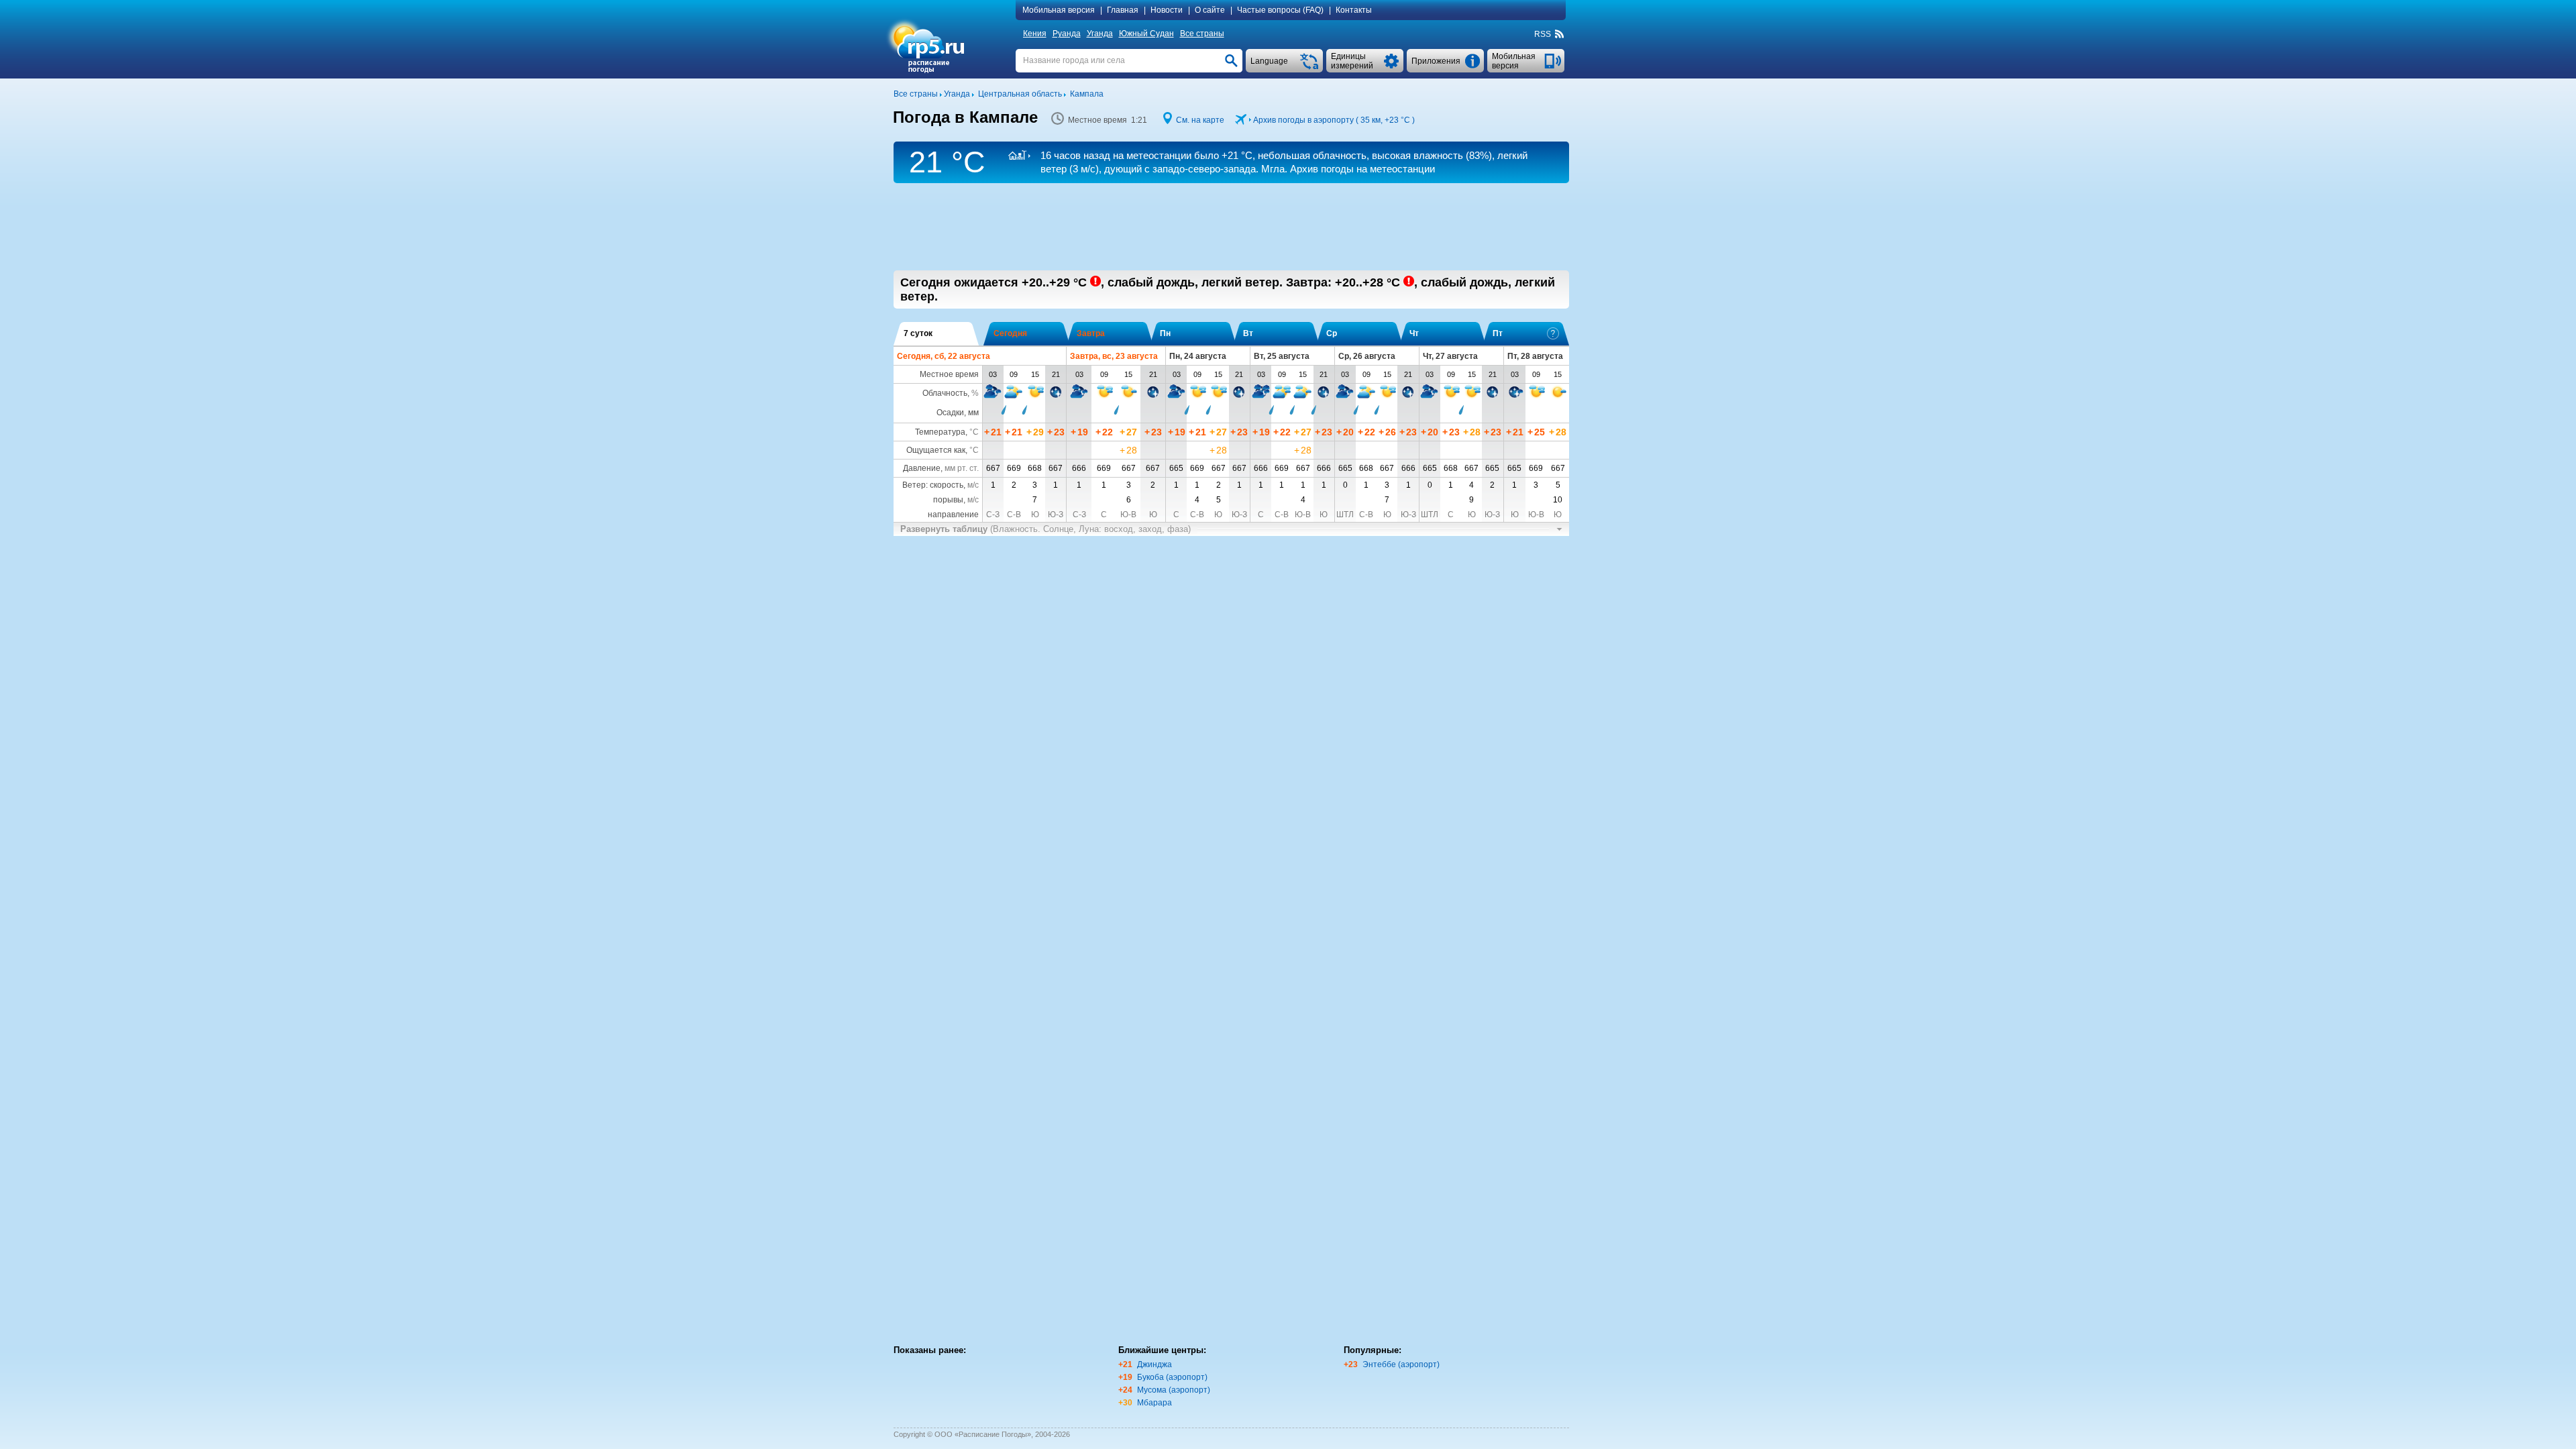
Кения (1035, 34)
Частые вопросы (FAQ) (1280, 10)
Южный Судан (1146, 34)
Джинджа (1155, 1364)
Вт (1248, 333)
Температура (940, 432)
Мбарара (1155, 1403)
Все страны (1202, 34)
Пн (1165, 333)
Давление (922, 468)
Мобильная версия (1059, 10)
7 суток (918, 333)
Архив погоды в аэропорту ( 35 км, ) (1334, 120)
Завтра (1091, 333)
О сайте (1210, 10)
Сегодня (1010, 333)
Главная (1123, 10)
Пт (1498, 333)
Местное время (949, 374)
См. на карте (1200, 120)
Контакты (1354, 10)
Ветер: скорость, (941, 485)
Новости (1167, 10)
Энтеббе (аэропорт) (1401, 1364)
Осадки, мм (958, 413)
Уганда (1100, 34)
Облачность (945, 393)
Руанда (1067, 34)
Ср (1332, 333)
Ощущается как (936, 450)
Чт (1414, 333)
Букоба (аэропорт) (1172, 1377)
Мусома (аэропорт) (1174, 1390)
